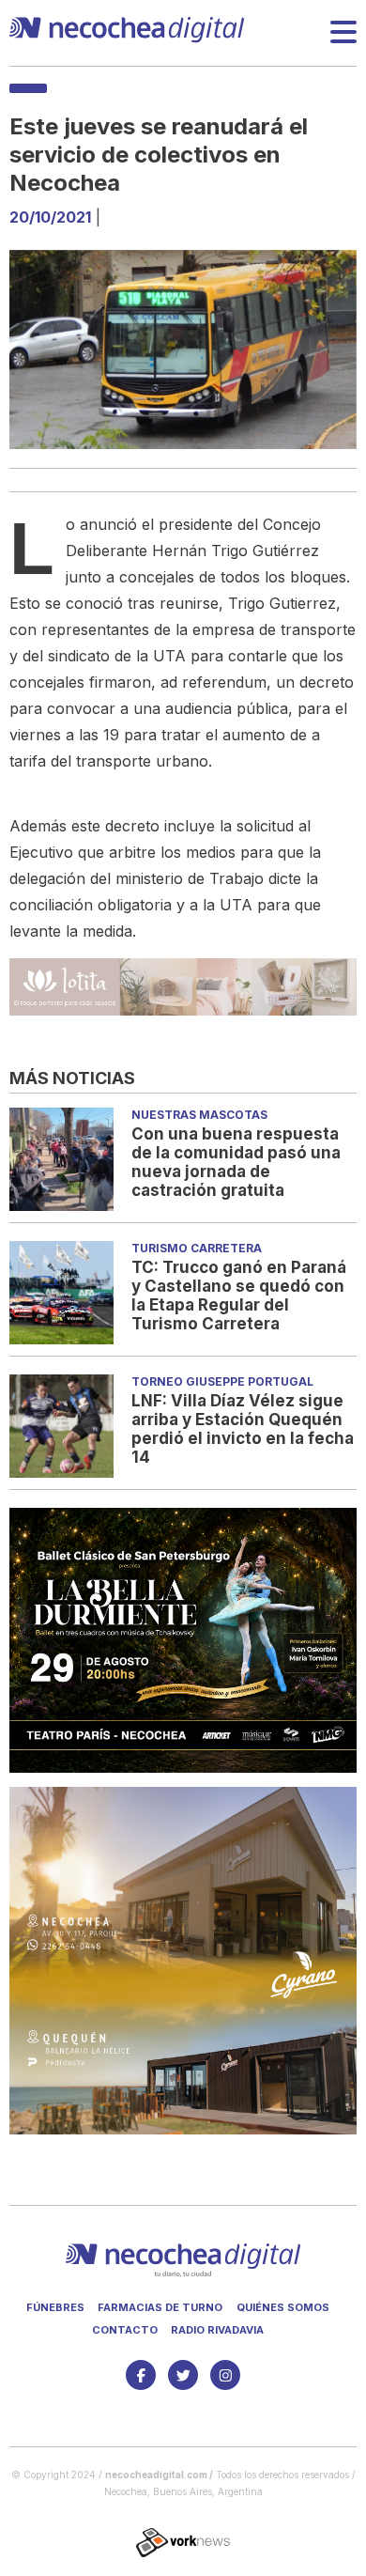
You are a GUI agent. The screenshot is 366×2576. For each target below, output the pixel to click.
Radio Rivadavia (217, 2330)
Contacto (125, 2330)
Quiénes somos (283, 2307)
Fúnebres (55, 2307)
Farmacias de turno (160, 2307)
